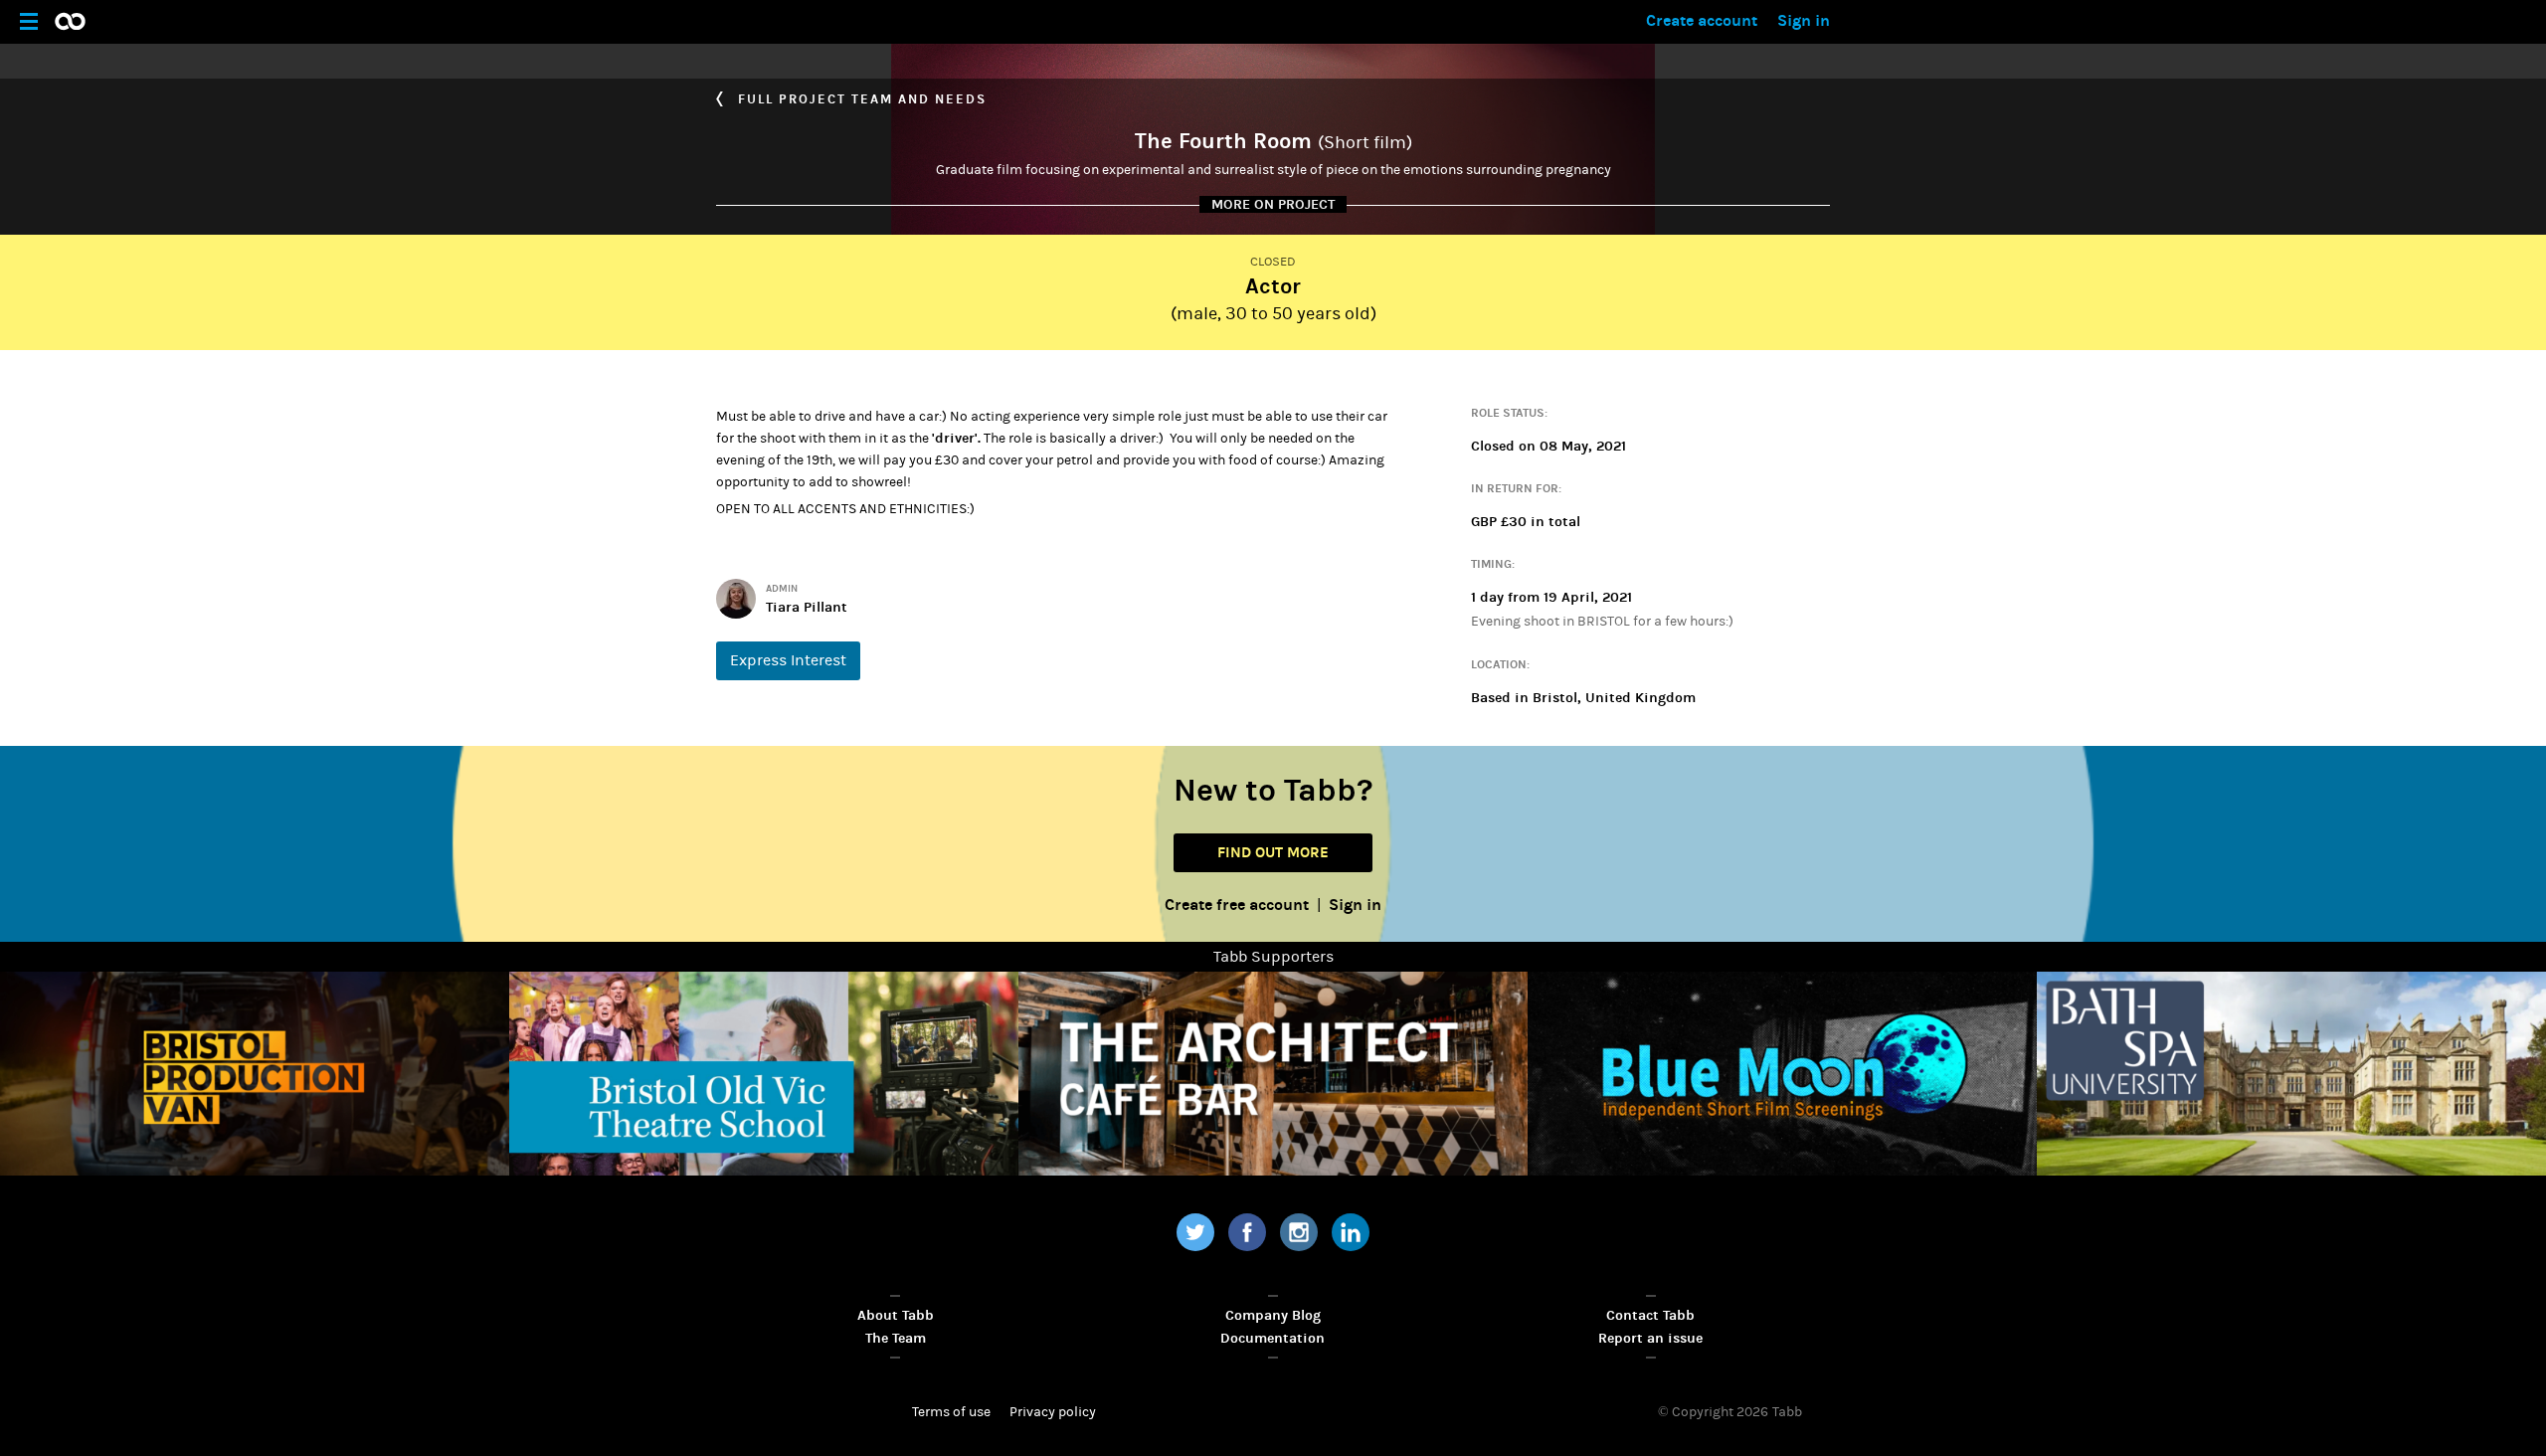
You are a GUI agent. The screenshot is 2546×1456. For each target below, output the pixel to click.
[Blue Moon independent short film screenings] (1782, 1074)
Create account (1702, 20)
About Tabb (896, 1315)
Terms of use (951, 1412)
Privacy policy (1053, 1412)
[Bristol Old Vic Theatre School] (764, 1074)
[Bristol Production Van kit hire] (255, 1074)
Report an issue (1650, 1338)
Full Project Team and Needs (860, 99)
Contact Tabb (1650, 1315)
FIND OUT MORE (1273, 852)
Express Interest (788, 660)
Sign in (1804, 20)
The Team (896, 1338)
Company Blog (1273, 1315)
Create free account (1237, 905)
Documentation (1273, 1338)
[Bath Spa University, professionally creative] (2291, 1074)
